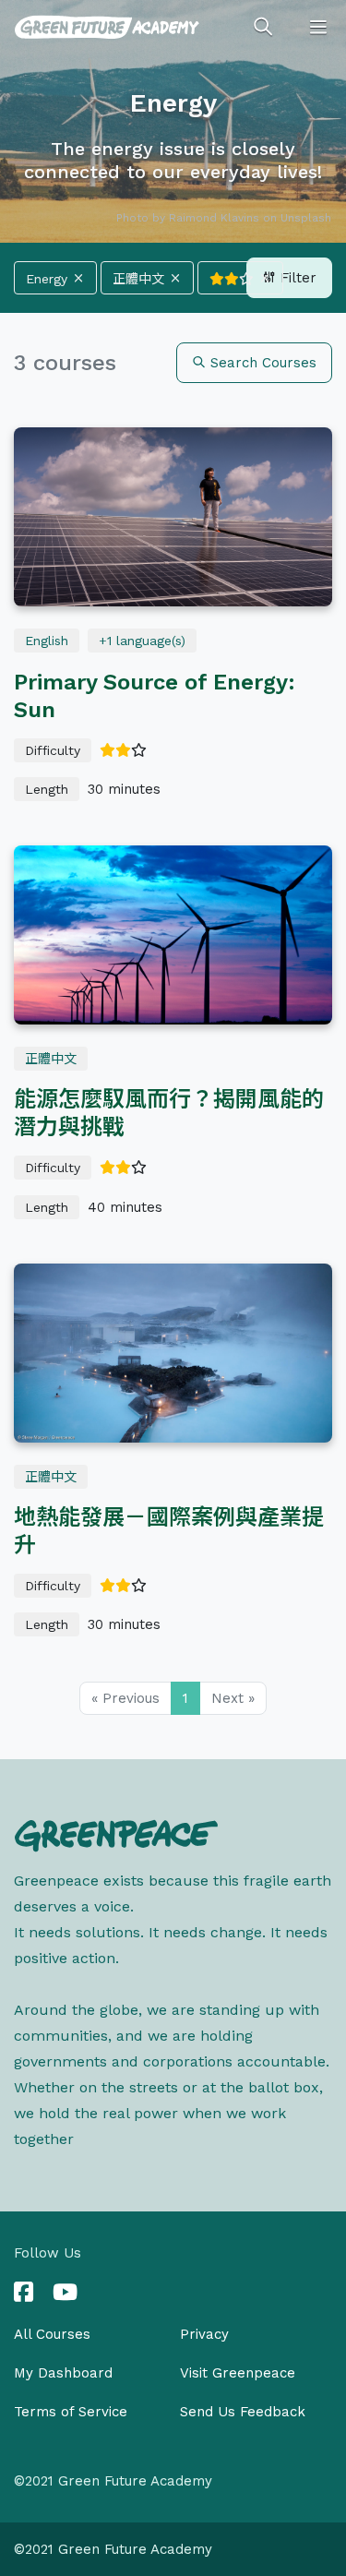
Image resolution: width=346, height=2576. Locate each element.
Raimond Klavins (214, 218)
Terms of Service (71, 2412)
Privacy (204, 2334)
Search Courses (261, 363)
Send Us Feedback (243, 2412)
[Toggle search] (263, 28)
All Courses (52, 2334)
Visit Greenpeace (238, 2373)
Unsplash (306, 218)
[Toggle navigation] (318, 28)
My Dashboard (63, 2373)
